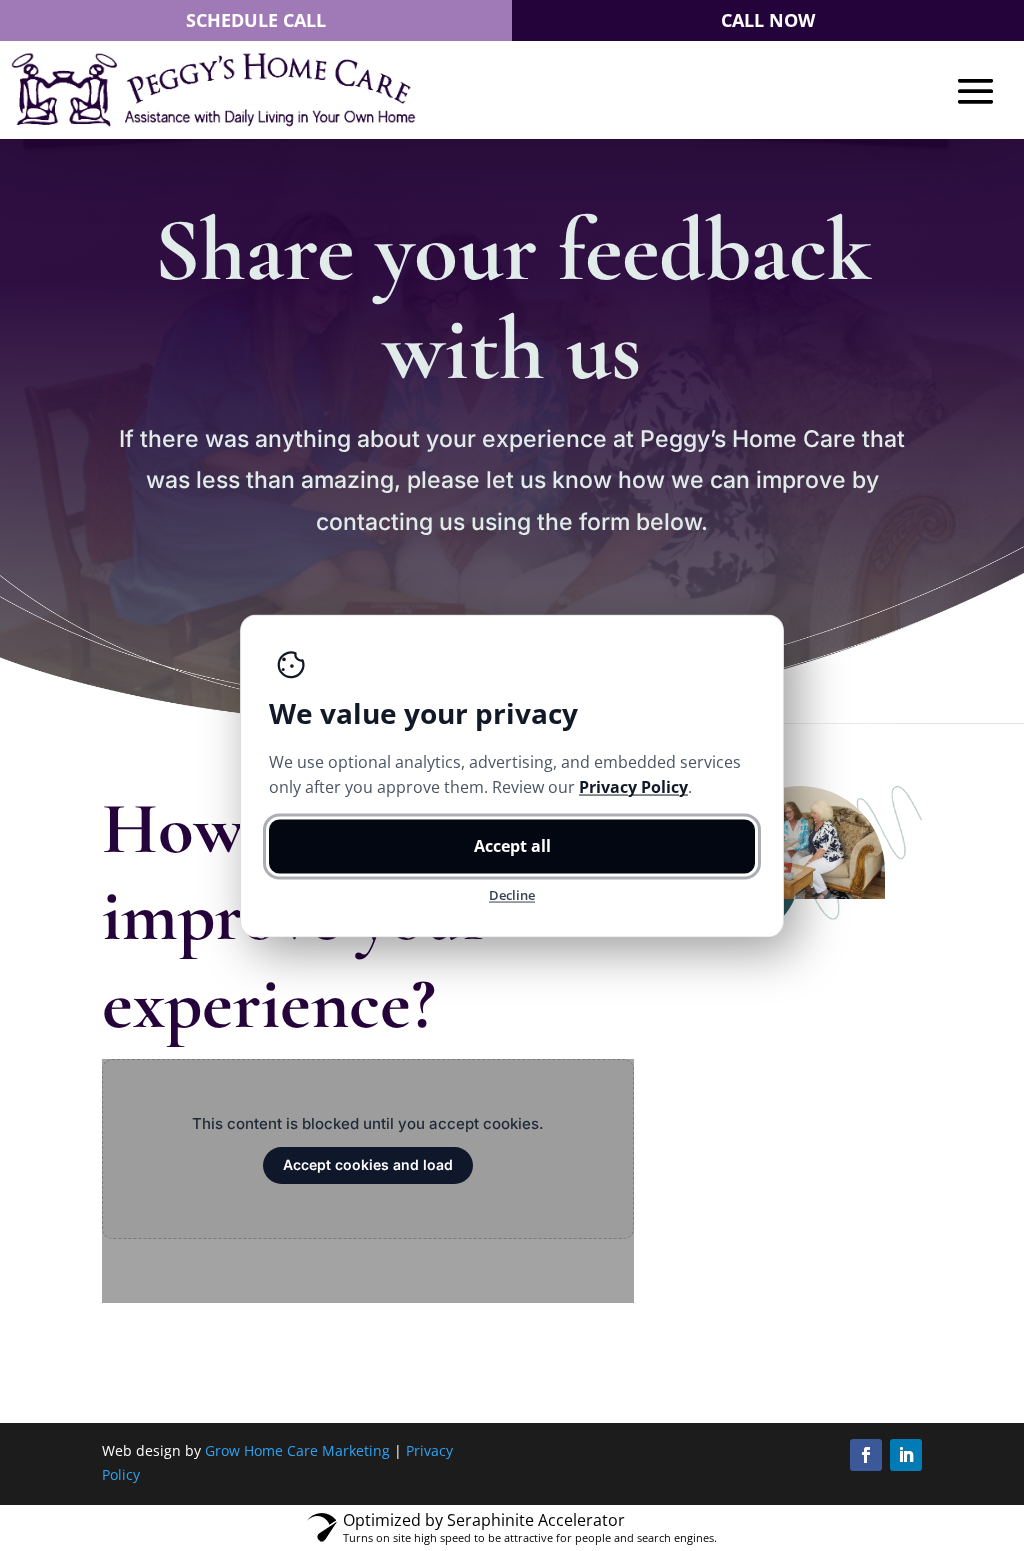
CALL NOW (768, 20)
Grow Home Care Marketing (297, 1450)
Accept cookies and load (368, 1164)
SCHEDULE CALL (256, 20)
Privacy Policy (633, 786)
